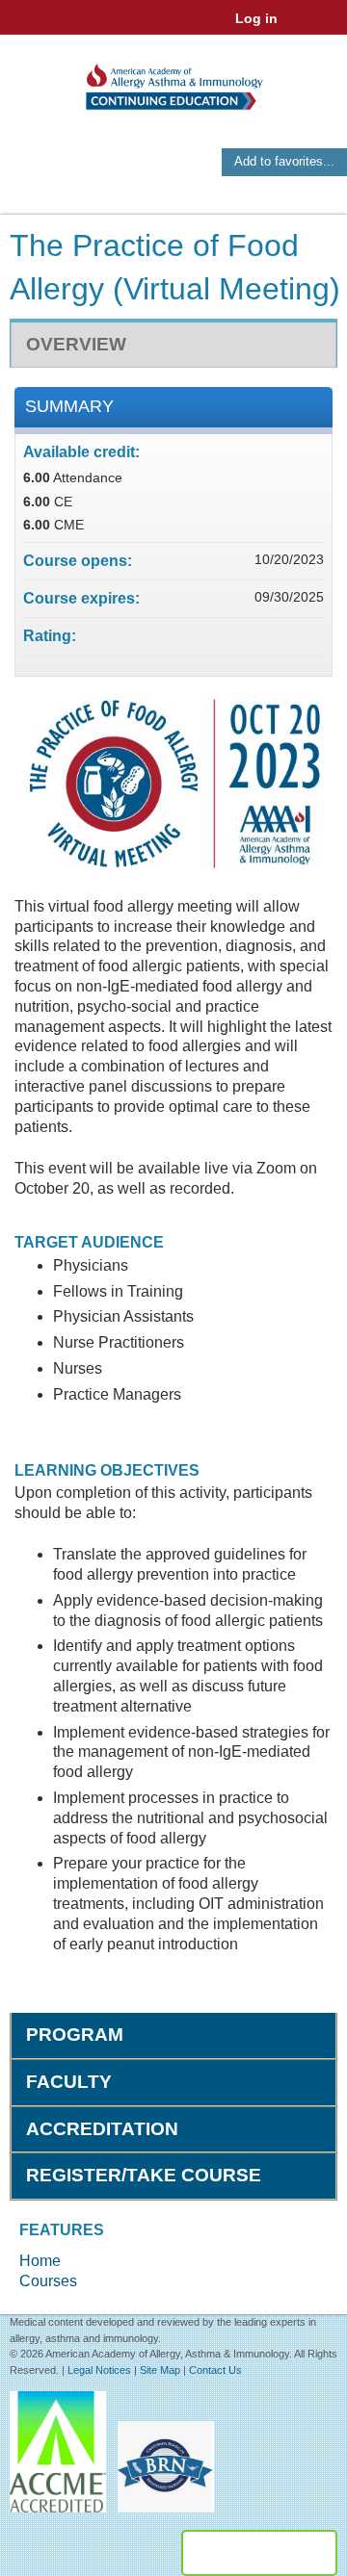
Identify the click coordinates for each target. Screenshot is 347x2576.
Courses (48, 2281)
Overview (76, 344)
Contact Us (215, 2370)
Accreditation (102, 2129)
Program (75, 2035)
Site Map (160, 2370)
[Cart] (300, 28)
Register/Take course (144, 2175)
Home (40, 2261)
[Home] (173, 80)
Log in (256, 18)
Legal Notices (99, 2370)
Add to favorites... (284, 161)
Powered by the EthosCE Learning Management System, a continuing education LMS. (259, 2553)
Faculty (69, 2082)
